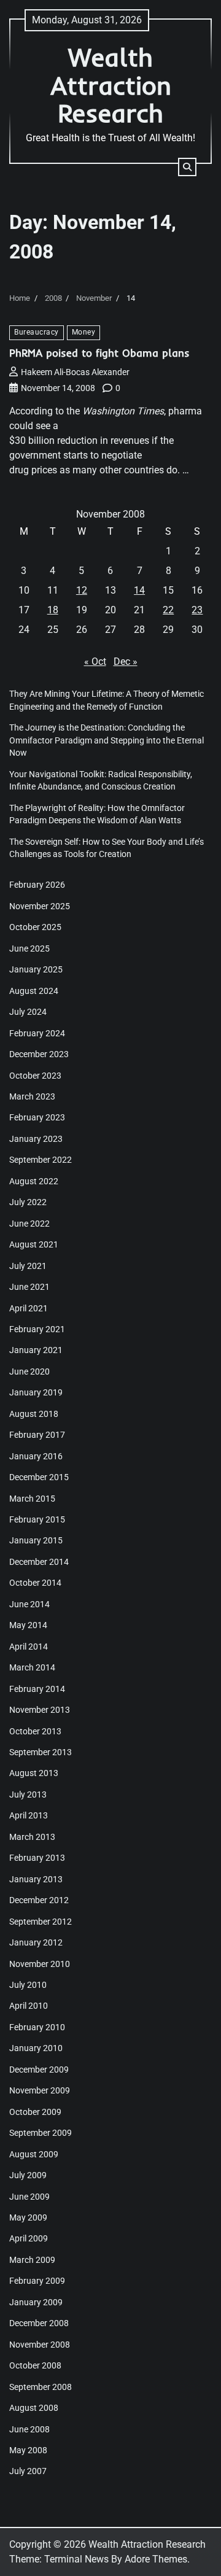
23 (197, 610)
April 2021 (29, 1308)
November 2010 (40, 1964)
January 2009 (36, 2302)
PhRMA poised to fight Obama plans (99, 353)
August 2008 (34, 2408)
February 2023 (37, 1117)
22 (168, 610)
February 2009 (37, 2281)
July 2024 (28, 1012)
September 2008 (41, 2387)
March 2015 (32, 1499)
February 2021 (37, 1329)
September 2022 (41, 1160)
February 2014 (37, 1689)
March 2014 (32, 1667)
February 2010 (37, 2027)
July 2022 (28, 1202)
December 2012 (39, 1900)
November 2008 (40, 2345)
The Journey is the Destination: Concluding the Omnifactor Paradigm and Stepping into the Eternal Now (107, 740)
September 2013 (41, 1752)
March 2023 (32, 1096)
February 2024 (37, 1033)
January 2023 (36, 1139)
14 (139, 590)
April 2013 (29, 1815)
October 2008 (35, 2365)
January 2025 (36, 969)
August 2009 (34, 2154)
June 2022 (29, 1224)
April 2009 (29, 2238)
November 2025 (40, 906)
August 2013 (34, 1773)
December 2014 (39, 1562)
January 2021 (36, 1350)
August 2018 (34, 1414)
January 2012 (36, 1942)
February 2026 (37, 885)
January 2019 (36, 1392)
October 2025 (35, 927)
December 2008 (39, 2323)
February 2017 (37, 1435)
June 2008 (29, 2429)
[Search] (187, 167)
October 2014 (35, 1583)
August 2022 (34, 1181)
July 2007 (28, 2471)
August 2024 (34, 991)
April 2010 (29, 2006)
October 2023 (35, 1076)
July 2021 (28, 1266)
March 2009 (32, 2260)
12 (82, 590)
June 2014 (29, 1604)
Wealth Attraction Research (111, 85)
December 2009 (39, 2070)
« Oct (95, 661)
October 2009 (35, 2112)
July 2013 (28, 1794)
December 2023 (39, 1054)
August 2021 (34, 1244)
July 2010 (28, 1985)
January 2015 (36, 1540)
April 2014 (29, 1647)
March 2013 (32, 1837)
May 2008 (28, 2450)
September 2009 (41, 2133)
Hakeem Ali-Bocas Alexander (75, 372)
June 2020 (29, 1371)
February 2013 (37, 1858)
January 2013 (36, 1879)
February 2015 (37, 1519)
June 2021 (29, 1287)
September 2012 (41, 1922)
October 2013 (35, 1731)
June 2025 (29, 949)
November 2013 (40, 1710)
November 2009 (40, 2090)
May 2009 (28, 2217)
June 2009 (29, 2197)
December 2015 (39, 1477)
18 (53, 610)
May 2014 (28, 1625)
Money (84, 332)
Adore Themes (156, 2559)
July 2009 (28, 2175)
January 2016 (36, 1456)
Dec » (126, 661)
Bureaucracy (37, 332)
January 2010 (36, 2048)
